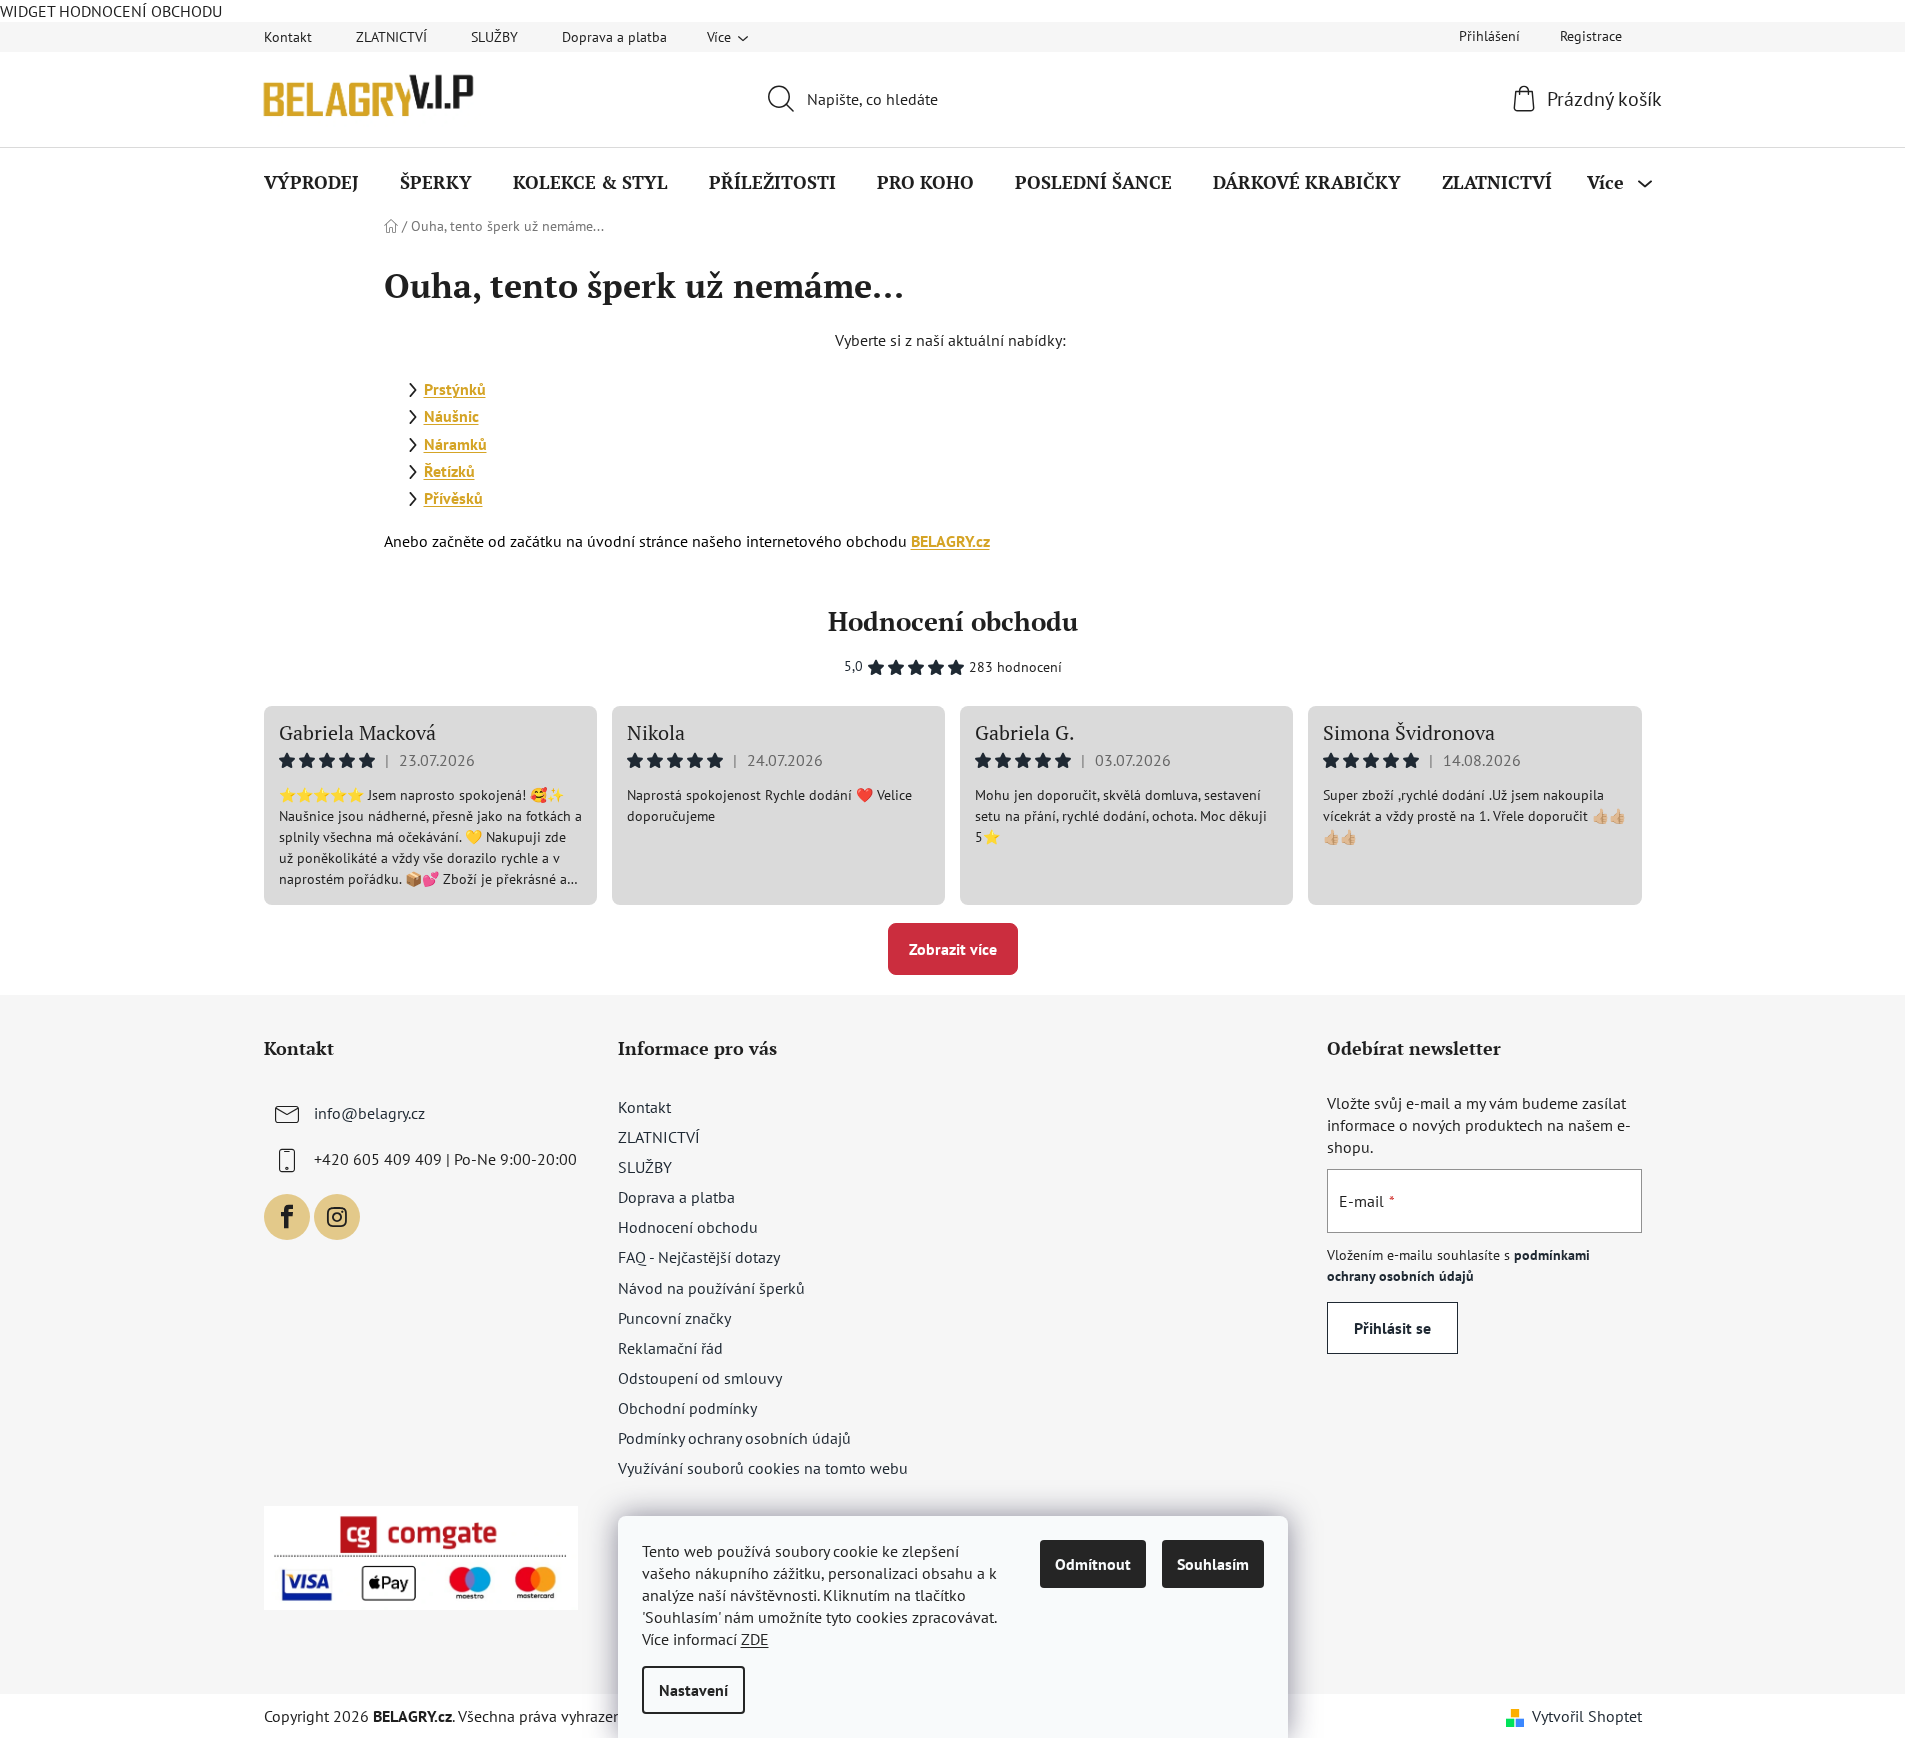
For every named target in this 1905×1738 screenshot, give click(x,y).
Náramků (455, 444)
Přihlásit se (1392, 1328)
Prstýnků (455, 389)
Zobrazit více (953, 949)
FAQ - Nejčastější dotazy (699, 1257)
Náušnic (451, 416)
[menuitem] (311, 182)
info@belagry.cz (369, 1113)
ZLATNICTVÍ (391, 37)
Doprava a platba (614, 37)
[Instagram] (337, 1217)
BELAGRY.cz (950, 541)
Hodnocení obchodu (953, 621)
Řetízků (449, 471)
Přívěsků (453, 498)
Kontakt (288, 37)
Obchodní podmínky (687, 1408)
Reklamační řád (670, 1348)
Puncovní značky (674, 1318)
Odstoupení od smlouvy (700, 1378)
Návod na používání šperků (711, 1288)
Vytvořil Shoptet (1587, 1716)
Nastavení (693, 1690)
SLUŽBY (494, 37)
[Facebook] (287, 1217)
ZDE (755, 1639)
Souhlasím (1213, 1564)
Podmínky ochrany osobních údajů (734, 1438)
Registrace (1591, 36)
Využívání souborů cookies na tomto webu (763, 1468)
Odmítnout (1093, 1564)
